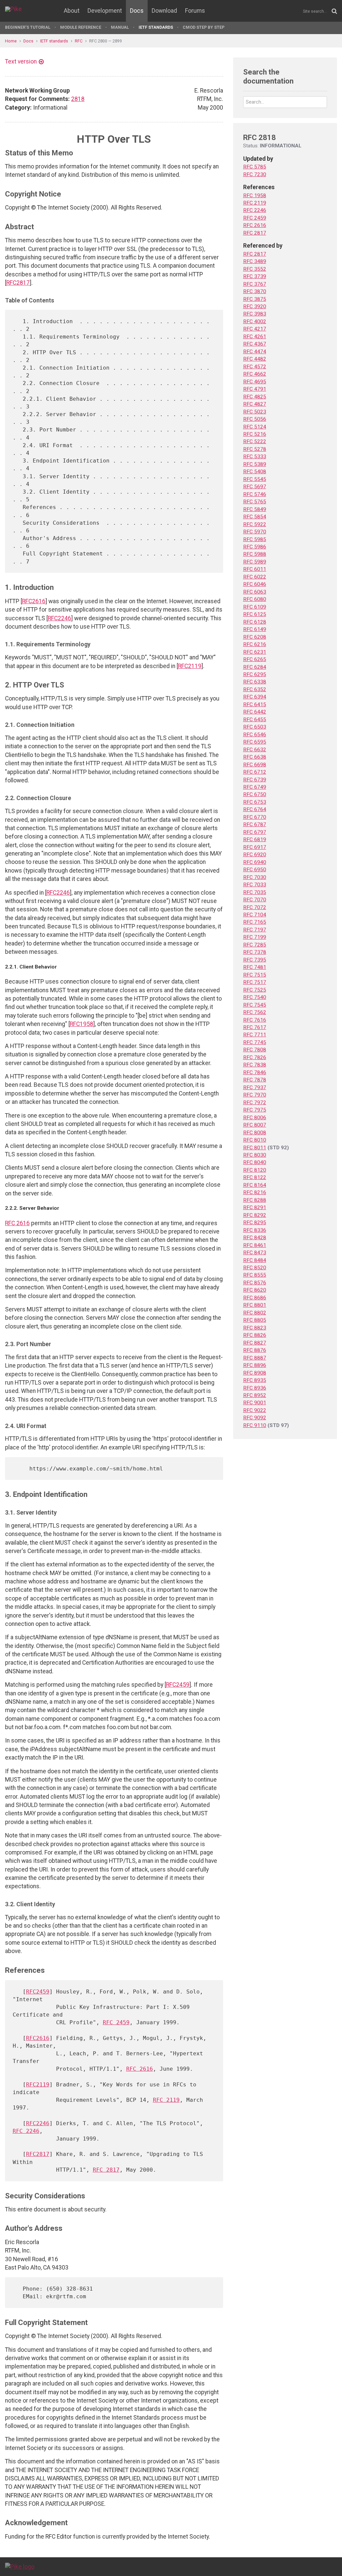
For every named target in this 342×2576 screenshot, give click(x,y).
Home (11, 41)
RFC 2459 (116, 2022)
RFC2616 (34, 601)
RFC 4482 (255, 359)
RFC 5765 (255, 502)
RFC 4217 (255, 329)
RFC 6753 (255, 802)
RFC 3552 (255, 269)
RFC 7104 (255, 915)
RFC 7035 (255, 892)
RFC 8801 (255, 1305)
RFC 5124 (255, 427)
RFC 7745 (255, 1042)
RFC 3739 (255, 276)
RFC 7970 (255, 1095)
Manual (120, 27)
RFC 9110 (255, 1425)
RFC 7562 (255, 1012)
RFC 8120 (255, 1170)
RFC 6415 (255, 704)
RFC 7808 (255, 1050)
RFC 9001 (255, 1403)
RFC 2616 (17, 1223)
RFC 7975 (255, 1110)
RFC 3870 (255, 291)
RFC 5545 (255, 479)
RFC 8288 (255, 1200)
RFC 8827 (255, 1343)
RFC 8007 (255, 1125)
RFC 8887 (255, 1358)
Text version (21, 61)
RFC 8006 (255, 1118)
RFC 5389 (255, 464)
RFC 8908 (255, 1373)
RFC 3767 (255, 284)
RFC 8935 (255, 1380)
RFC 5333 (255, 457)
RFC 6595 (255, 742)
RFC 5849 (255, 509)
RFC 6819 (255, 840)
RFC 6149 (255, 629)
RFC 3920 (255, 306)
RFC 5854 (255, 517)
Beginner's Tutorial (28, 27)
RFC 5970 (255, 532)
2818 (78, 99)
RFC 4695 (255, 382)
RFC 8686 (255, 1298)
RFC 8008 (255, 1133)
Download (164, 11)
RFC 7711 (255, 1035)
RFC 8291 (255, 1207)
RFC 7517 (255, 982)
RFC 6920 (255, 855)
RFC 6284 (255, 667)
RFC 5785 (255, 167)
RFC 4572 (255, 367)
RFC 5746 (255, 494)
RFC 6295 (255, 674)
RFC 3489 (255, 261)
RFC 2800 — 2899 (106, 41)
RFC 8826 (255, 1335)
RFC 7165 (255, 922)
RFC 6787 (255, 824)
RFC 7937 (255, 1087)
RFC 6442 (255, 712)
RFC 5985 (255, 539)
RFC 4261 (255, 337)
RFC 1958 (255, 196)
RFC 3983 (255, 314)
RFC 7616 (255, 1020)
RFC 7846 (255, 1072)
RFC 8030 (255, 1155)
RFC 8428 (255, 1238)
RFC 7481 (255, 967)
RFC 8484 (255, 1260)
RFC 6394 (255, 697)
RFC (79, 41)
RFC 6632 (255, 750)
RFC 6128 (255, 622)
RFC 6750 (255, 794)
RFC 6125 (255, 614)
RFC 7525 (255, 990)
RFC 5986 (255, 547)
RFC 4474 (255, 352)
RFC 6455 (255, 720)
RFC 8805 (255, 1320)
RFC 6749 (255, 787)
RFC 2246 (26, 2131)
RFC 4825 (255, 397)
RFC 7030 (255, 877)
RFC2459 (178, 1685)
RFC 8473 (255, 1253)
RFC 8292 (255, 1215)
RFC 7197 (255, 930)
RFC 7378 (255, 952)
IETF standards (156, 27)
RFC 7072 (255, 907)
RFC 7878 (255, 1080)
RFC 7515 (255, 975)
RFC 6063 (255, 592)
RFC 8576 (255, 1283)
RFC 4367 (255, 344)
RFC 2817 (106, 2170)
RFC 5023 (255, 412)
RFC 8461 (255, 1245)
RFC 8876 (255, 1350)
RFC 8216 (255, 1192)
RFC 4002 (255, 321)
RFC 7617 (255, 1027)
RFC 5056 (255, 419)
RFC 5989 (255, 562)
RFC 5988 (255, 554)
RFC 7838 (255, 1065)
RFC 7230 (255, 174)
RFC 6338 (255, 682)
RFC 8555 (255, 1275)
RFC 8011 (255, 1148)
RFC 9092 (255, 1418)
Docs (137, 11)
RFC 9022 (255, 1410)
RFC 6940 (255, 862)
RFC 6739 (255, 780)
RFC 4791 (255, 389)
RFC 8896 (255, 1365)
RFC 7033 (255, 885)
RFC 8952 (255, 1395)
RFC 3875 (255, 299)
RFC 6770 (255, 817)
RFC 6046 (255, 584)
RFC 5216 (255, 434)
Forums (195, 11)
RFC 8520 (255, 1268)
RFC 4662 (255, 374)
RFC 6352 (255, 689)
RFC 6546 (255, 735)
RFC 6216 (255, 644)
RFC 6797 (255, 832)
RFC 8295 (255, 1222)
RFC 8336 (255, 1230)
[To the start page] (20, 2566)
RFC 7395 (255, 960)
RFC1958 (81, 1024)
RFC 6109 (255, 607)
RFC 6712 (255, 772)
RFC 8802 (255, 1313)
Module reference (81, 27)
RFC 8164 (255, 1185)
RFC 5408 (255, 472)
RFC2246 (59, 618)
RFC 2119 (166, 2100)
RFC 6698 (255, 765)
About (72, 11)
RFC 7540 (255, 997)
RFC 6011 (255, 569)
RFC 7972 (255, 1103)
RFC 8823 (255, 1328)
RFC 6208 (255, 637)
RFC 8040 (255, 1162)
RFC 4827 (255, 404)
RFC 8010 (255, 1140)
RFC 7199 (255, 937)
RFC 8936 (255, 1388)
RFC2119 (190, 666)
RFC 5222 (255, 441)
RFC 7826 (255, 1057)
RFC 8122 (255, 1177)
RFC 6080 (255, 599)
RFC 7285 (255, 945)
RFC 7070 (255, 900)
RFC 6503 (255, 727)
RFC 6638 (255, 757)
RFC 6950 (255, 870)
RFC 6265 (255, 659)
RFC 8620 (255, 1290)
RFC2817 (18, 283)
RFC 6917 (255, 847)
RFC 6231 (255, 652)
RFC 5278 (255, 449)
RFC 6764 (255, 809)
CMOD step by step (204, 27)
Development (105, 11)
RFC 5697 (255, 487)
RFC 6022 (255, 577)
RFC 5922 (255, 524)
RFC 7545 (255, 1005)
